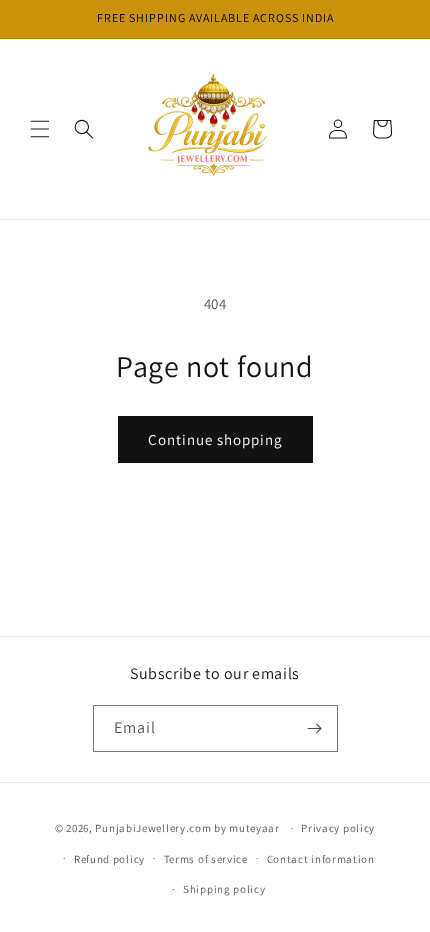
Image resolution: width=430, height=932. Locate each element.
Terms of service (206, 859)
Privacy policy (338, 828)
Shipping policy (224, 889)
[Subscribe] (315, 728)
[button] (40, 129)
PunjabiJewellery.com (153, 828)
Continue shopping (215, 439)
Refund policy (109, 859)
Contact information (321, 859)
